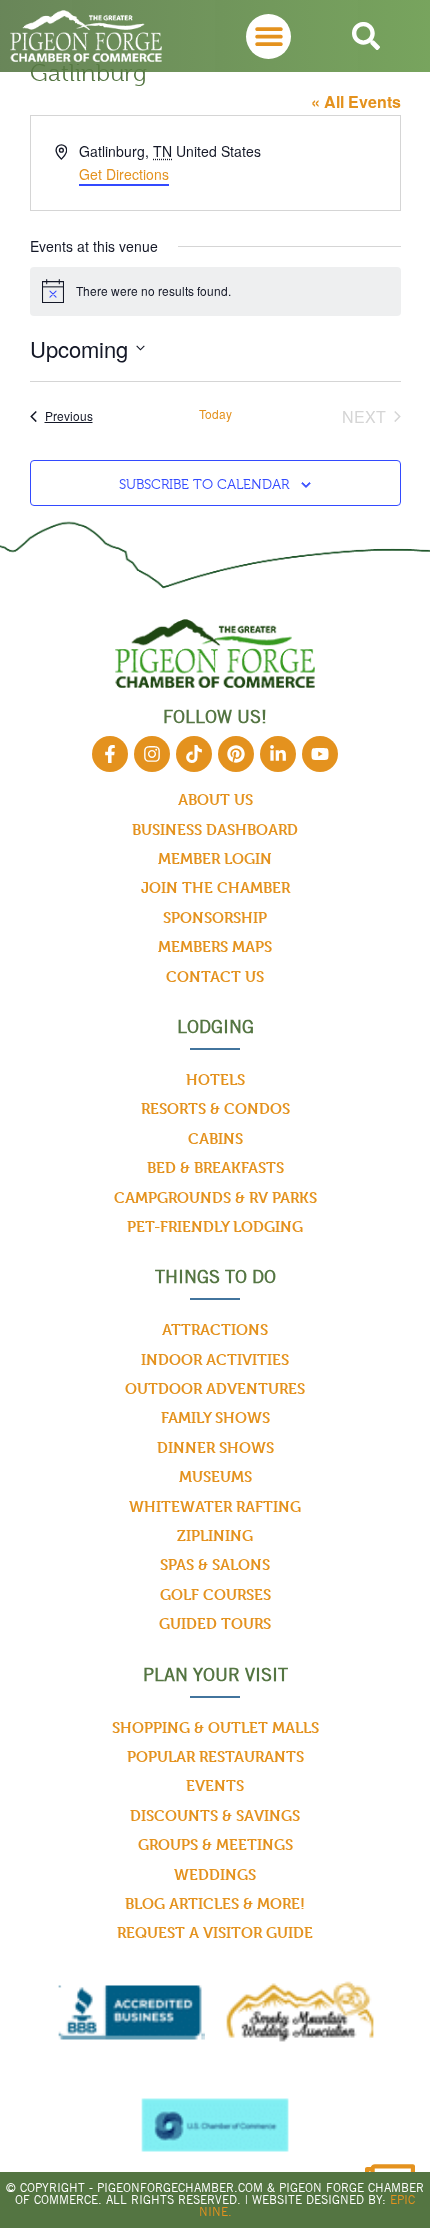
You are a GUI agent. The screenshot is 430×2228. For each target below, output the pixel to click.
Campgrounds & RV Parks (215, 1197)
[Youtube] (320, 754)
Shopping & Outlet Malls (215, 1727)
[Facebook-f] (110, 754)
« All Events (356, 101)
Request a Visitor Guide (215, 1932)
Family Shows (215, 1417)
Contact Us (215, 976)
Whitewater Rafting (215, 1506)
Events (215, 1785)
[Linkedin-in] (278, 754)
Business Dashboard (215, 829)
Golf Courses (215, 1594)
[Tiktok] (194, 754)
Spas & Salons (215, 1564)
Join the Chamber (215, 887)
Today (215, 414)
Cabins (215, 1138)
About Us (215, 799)
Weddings (215, 1874)
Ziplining (215, 1535)
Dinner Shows (215, 1447)
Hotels (215, 1079)
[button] (268, 36)
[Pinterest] (236, 754)
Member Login (215, 858)
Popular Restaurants (215, 1756)
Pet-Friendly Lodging (215, 1226)
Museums (215, 1476)
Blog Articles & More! (215, 1903)
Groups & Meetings (215, 1844)
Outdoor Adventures (215, 1388)
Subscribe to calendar (204, 484)
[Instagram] (152, 754)
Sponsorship (215, 917)
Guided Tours (215, 1623)
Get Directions (124, 174)
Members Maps (215, 946)
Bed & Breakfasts (215, 1167)
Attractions (215, 1329)
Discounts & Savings (215, 1815)
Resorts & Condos (215, 1108)
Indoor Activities (215, 1359)
